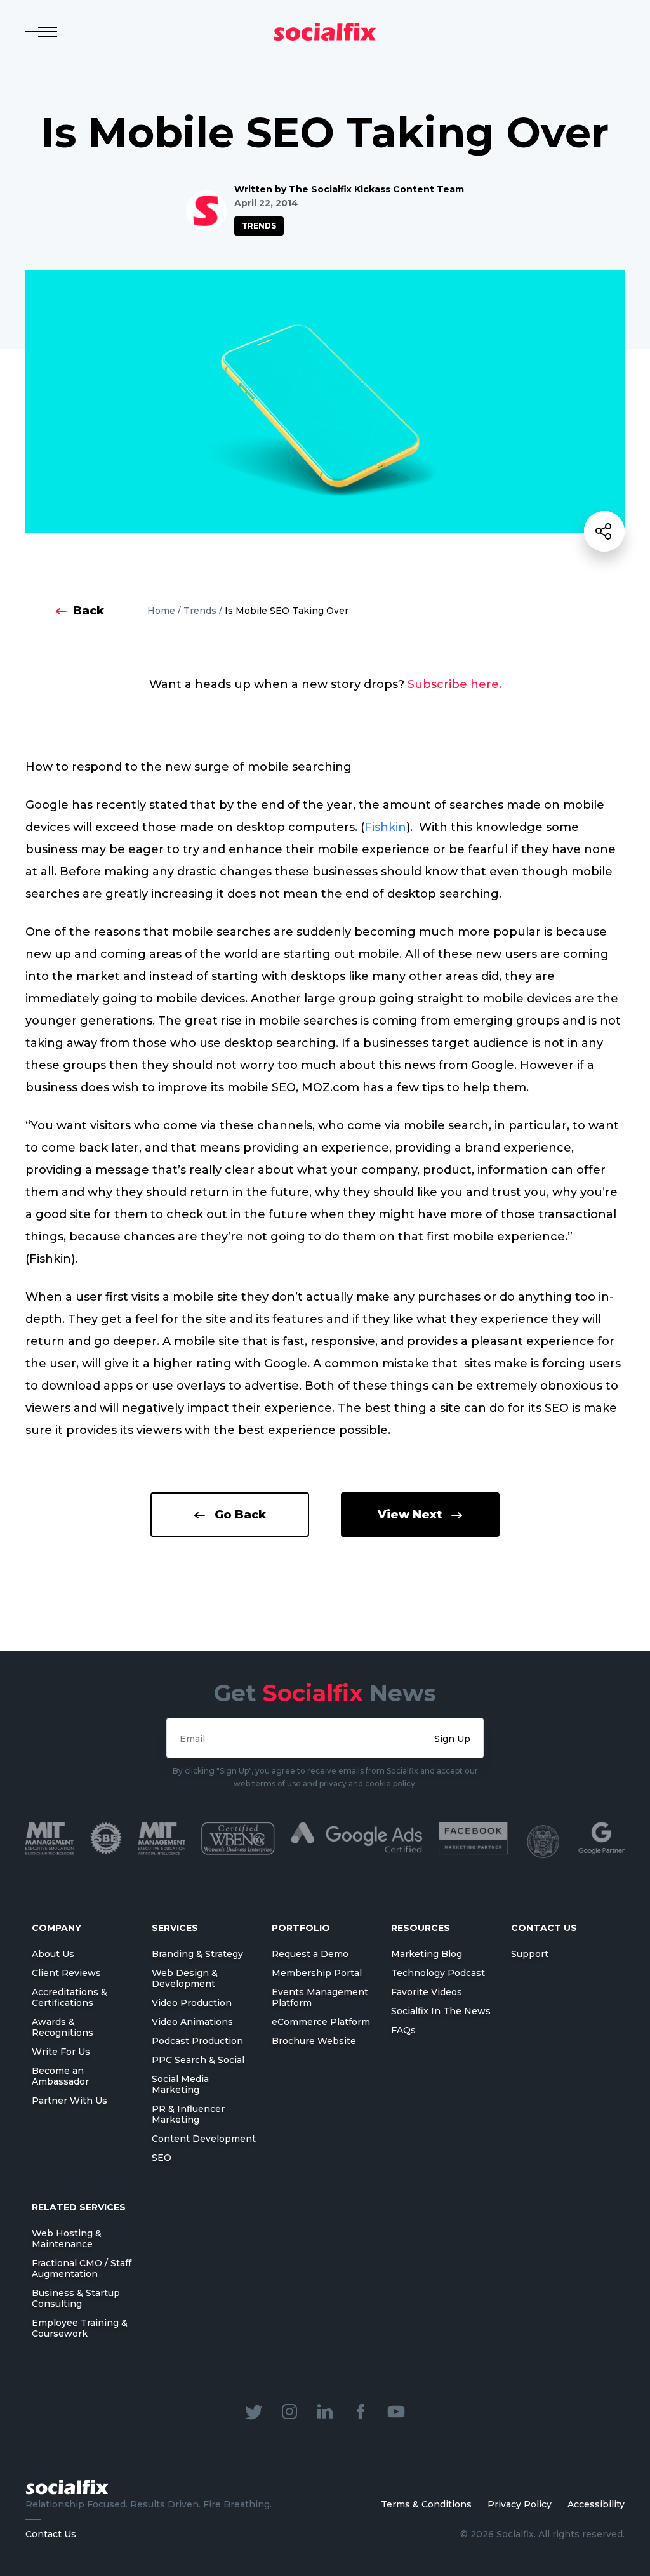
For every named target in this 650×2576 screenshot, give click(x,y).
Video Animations (192, 2022)
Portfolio (301, 1928)
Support (530, 1954)
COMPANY (56, 1928)
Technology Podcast (438, 1973)
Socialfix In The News (441, 2011)
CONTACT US (544, 1928)
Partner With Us (70, 2101)
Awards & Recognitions (63, 2027)
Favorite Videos (427, 1992)
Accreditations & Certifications (70, 1997)
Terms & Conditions (426, 2504)
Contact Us (51, 2534)
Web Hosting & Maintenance (67, 2239)
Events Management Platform (320, 1997)
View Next (410, 1515)
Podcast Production (197, 2041)
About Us (53, 1954)
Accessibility (596, 2504)
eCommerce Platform (321, 2022)
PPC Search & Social (198, 2060)
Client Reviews (66, 1973)
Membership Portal (317, 1973)
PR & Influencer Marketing (188, 2114)
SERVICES (175, 1928)
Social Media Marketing (180, 2084)
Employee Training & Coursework (80, 2328)
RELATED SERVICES (79, 2207)
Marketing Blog (427, 1954)
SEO (162, 2158)
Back (89, 611)
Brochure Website (314, 2041)
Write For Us (61, 2052)
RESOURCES (421, 1928)
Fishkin (385, 827)
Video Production (192, 2003)
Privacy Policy (520, 2504)
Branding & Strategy (197, 1954)
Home (161, 611)
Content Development (204, 2139)
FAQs (403, 2030)
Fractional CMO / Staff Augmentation (82, 2268)
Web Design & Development (185, 1978)
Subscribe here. (454, 684)
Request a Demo (310, 1954)
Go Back (240, 1515)
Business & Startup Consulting (76, 2298)
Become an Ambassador (60, 2076)
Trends (259, 226)
